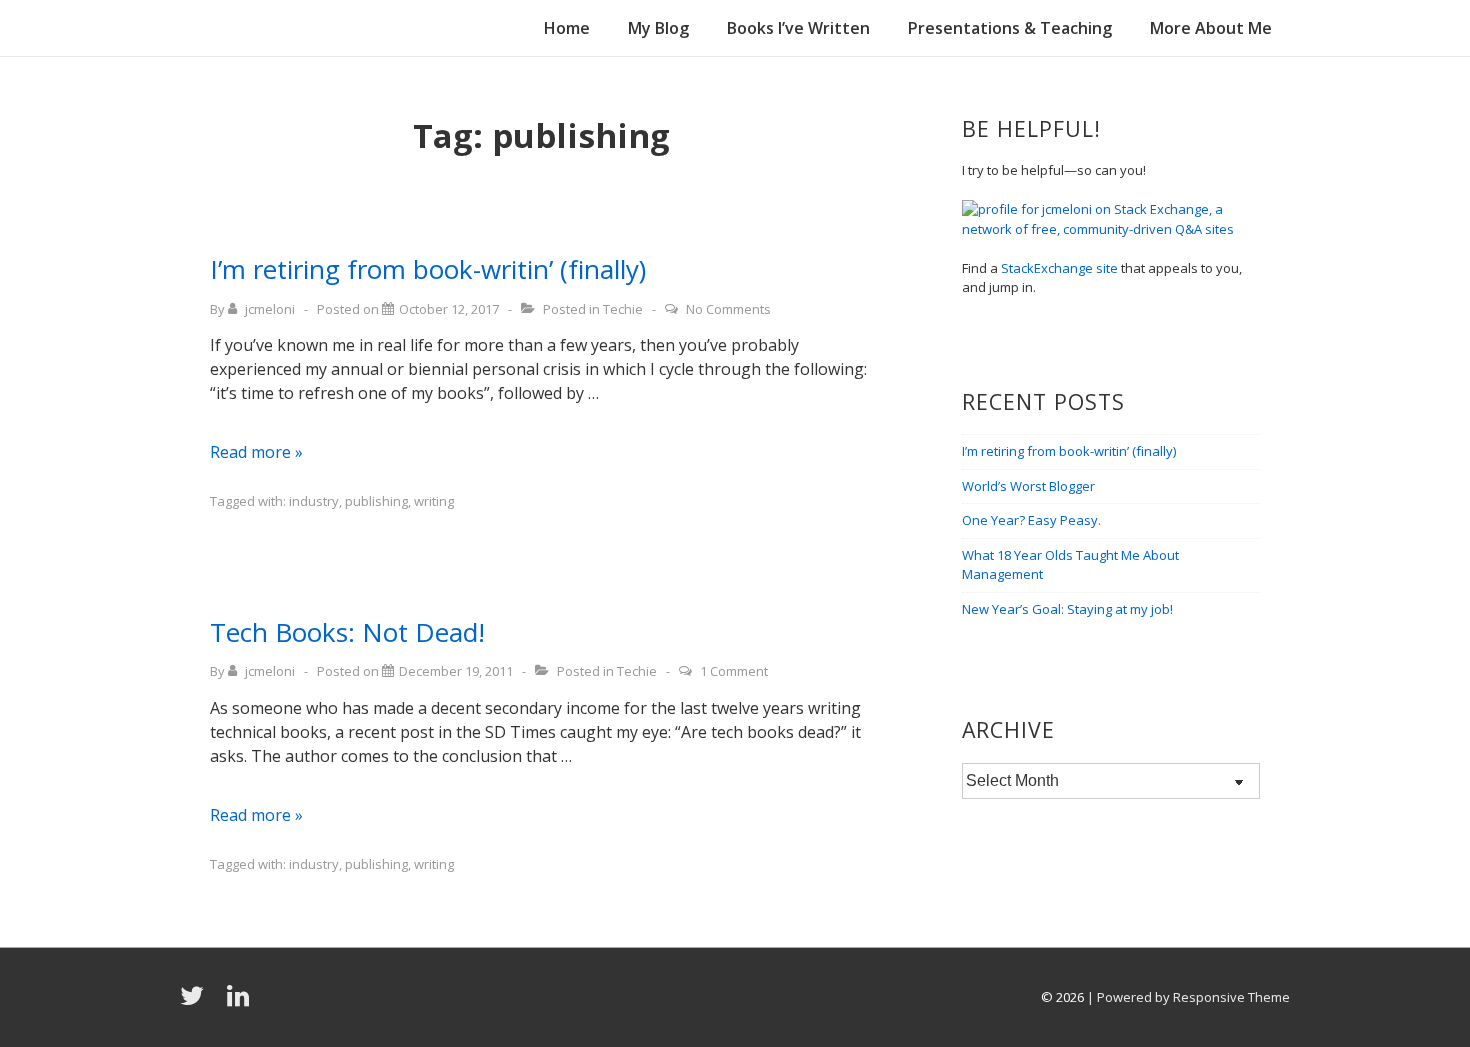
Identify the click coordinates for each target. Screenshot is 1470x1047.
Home (567, 28)
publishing (376, 501)
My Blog (658, 28)
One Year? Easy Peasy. (1031, 520)
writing (434, 501)
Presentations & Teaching (1010, 28)
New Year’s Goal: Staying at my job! (1067, 609)
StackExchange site (1059, 268)
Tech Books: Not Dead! (347, 632)
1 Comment (734, 671)
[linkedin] (240, 1002)
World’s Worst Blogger (1028, 486)
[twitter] (196, 1002)
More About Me (1211, 28)
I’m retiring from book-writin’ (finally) (428, 269)
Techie (623, 309)
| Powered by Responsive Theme (1188, 997)
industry (314, 501)
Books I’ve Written (798, 28)
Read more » (256, 452)
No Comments (728, 309)
